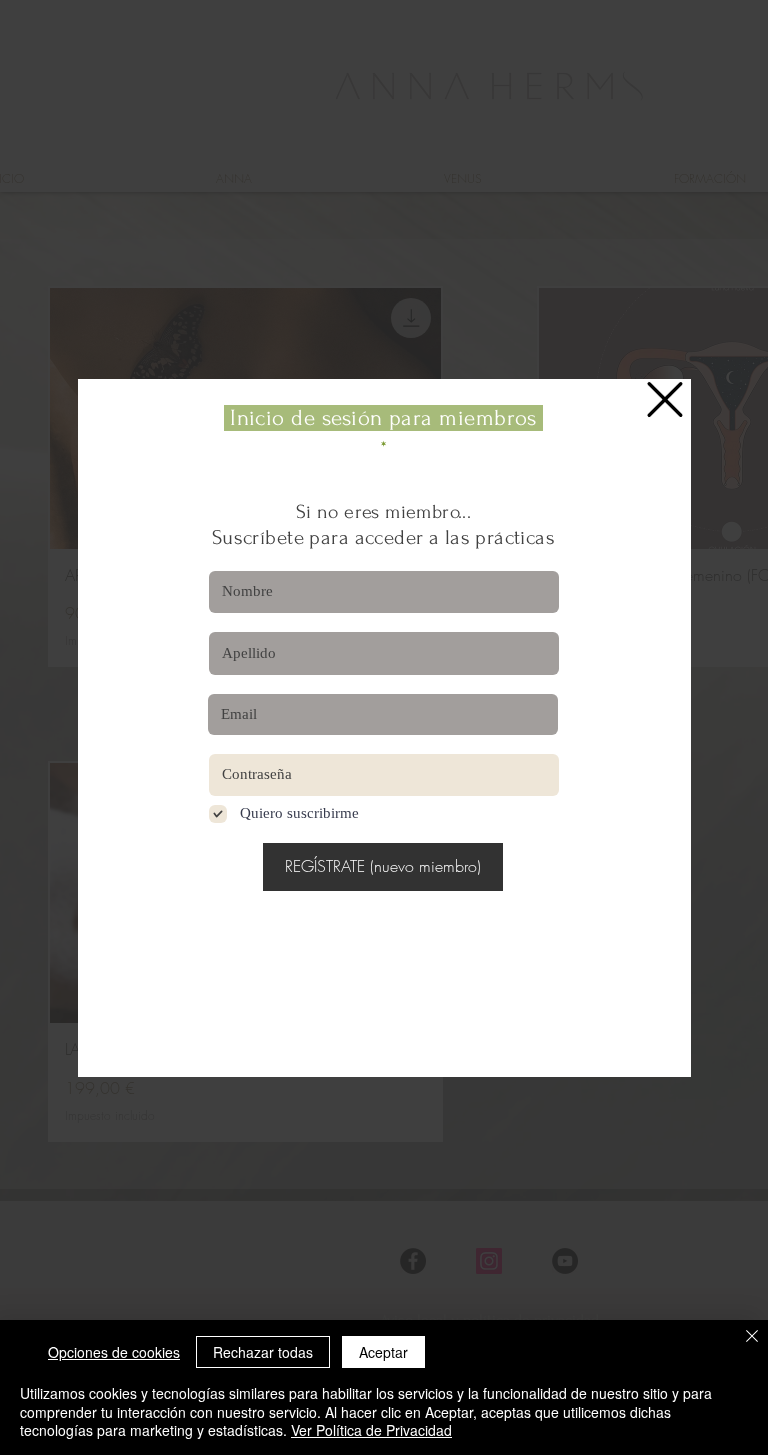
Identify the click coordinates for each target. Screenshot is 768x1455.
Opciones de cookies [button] (114, 1352)
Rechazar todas (263, 1352)
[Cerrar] (752, 1337)
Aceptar (383, 1352)
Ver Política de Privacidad (371, 1430)
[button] (665, 399)
